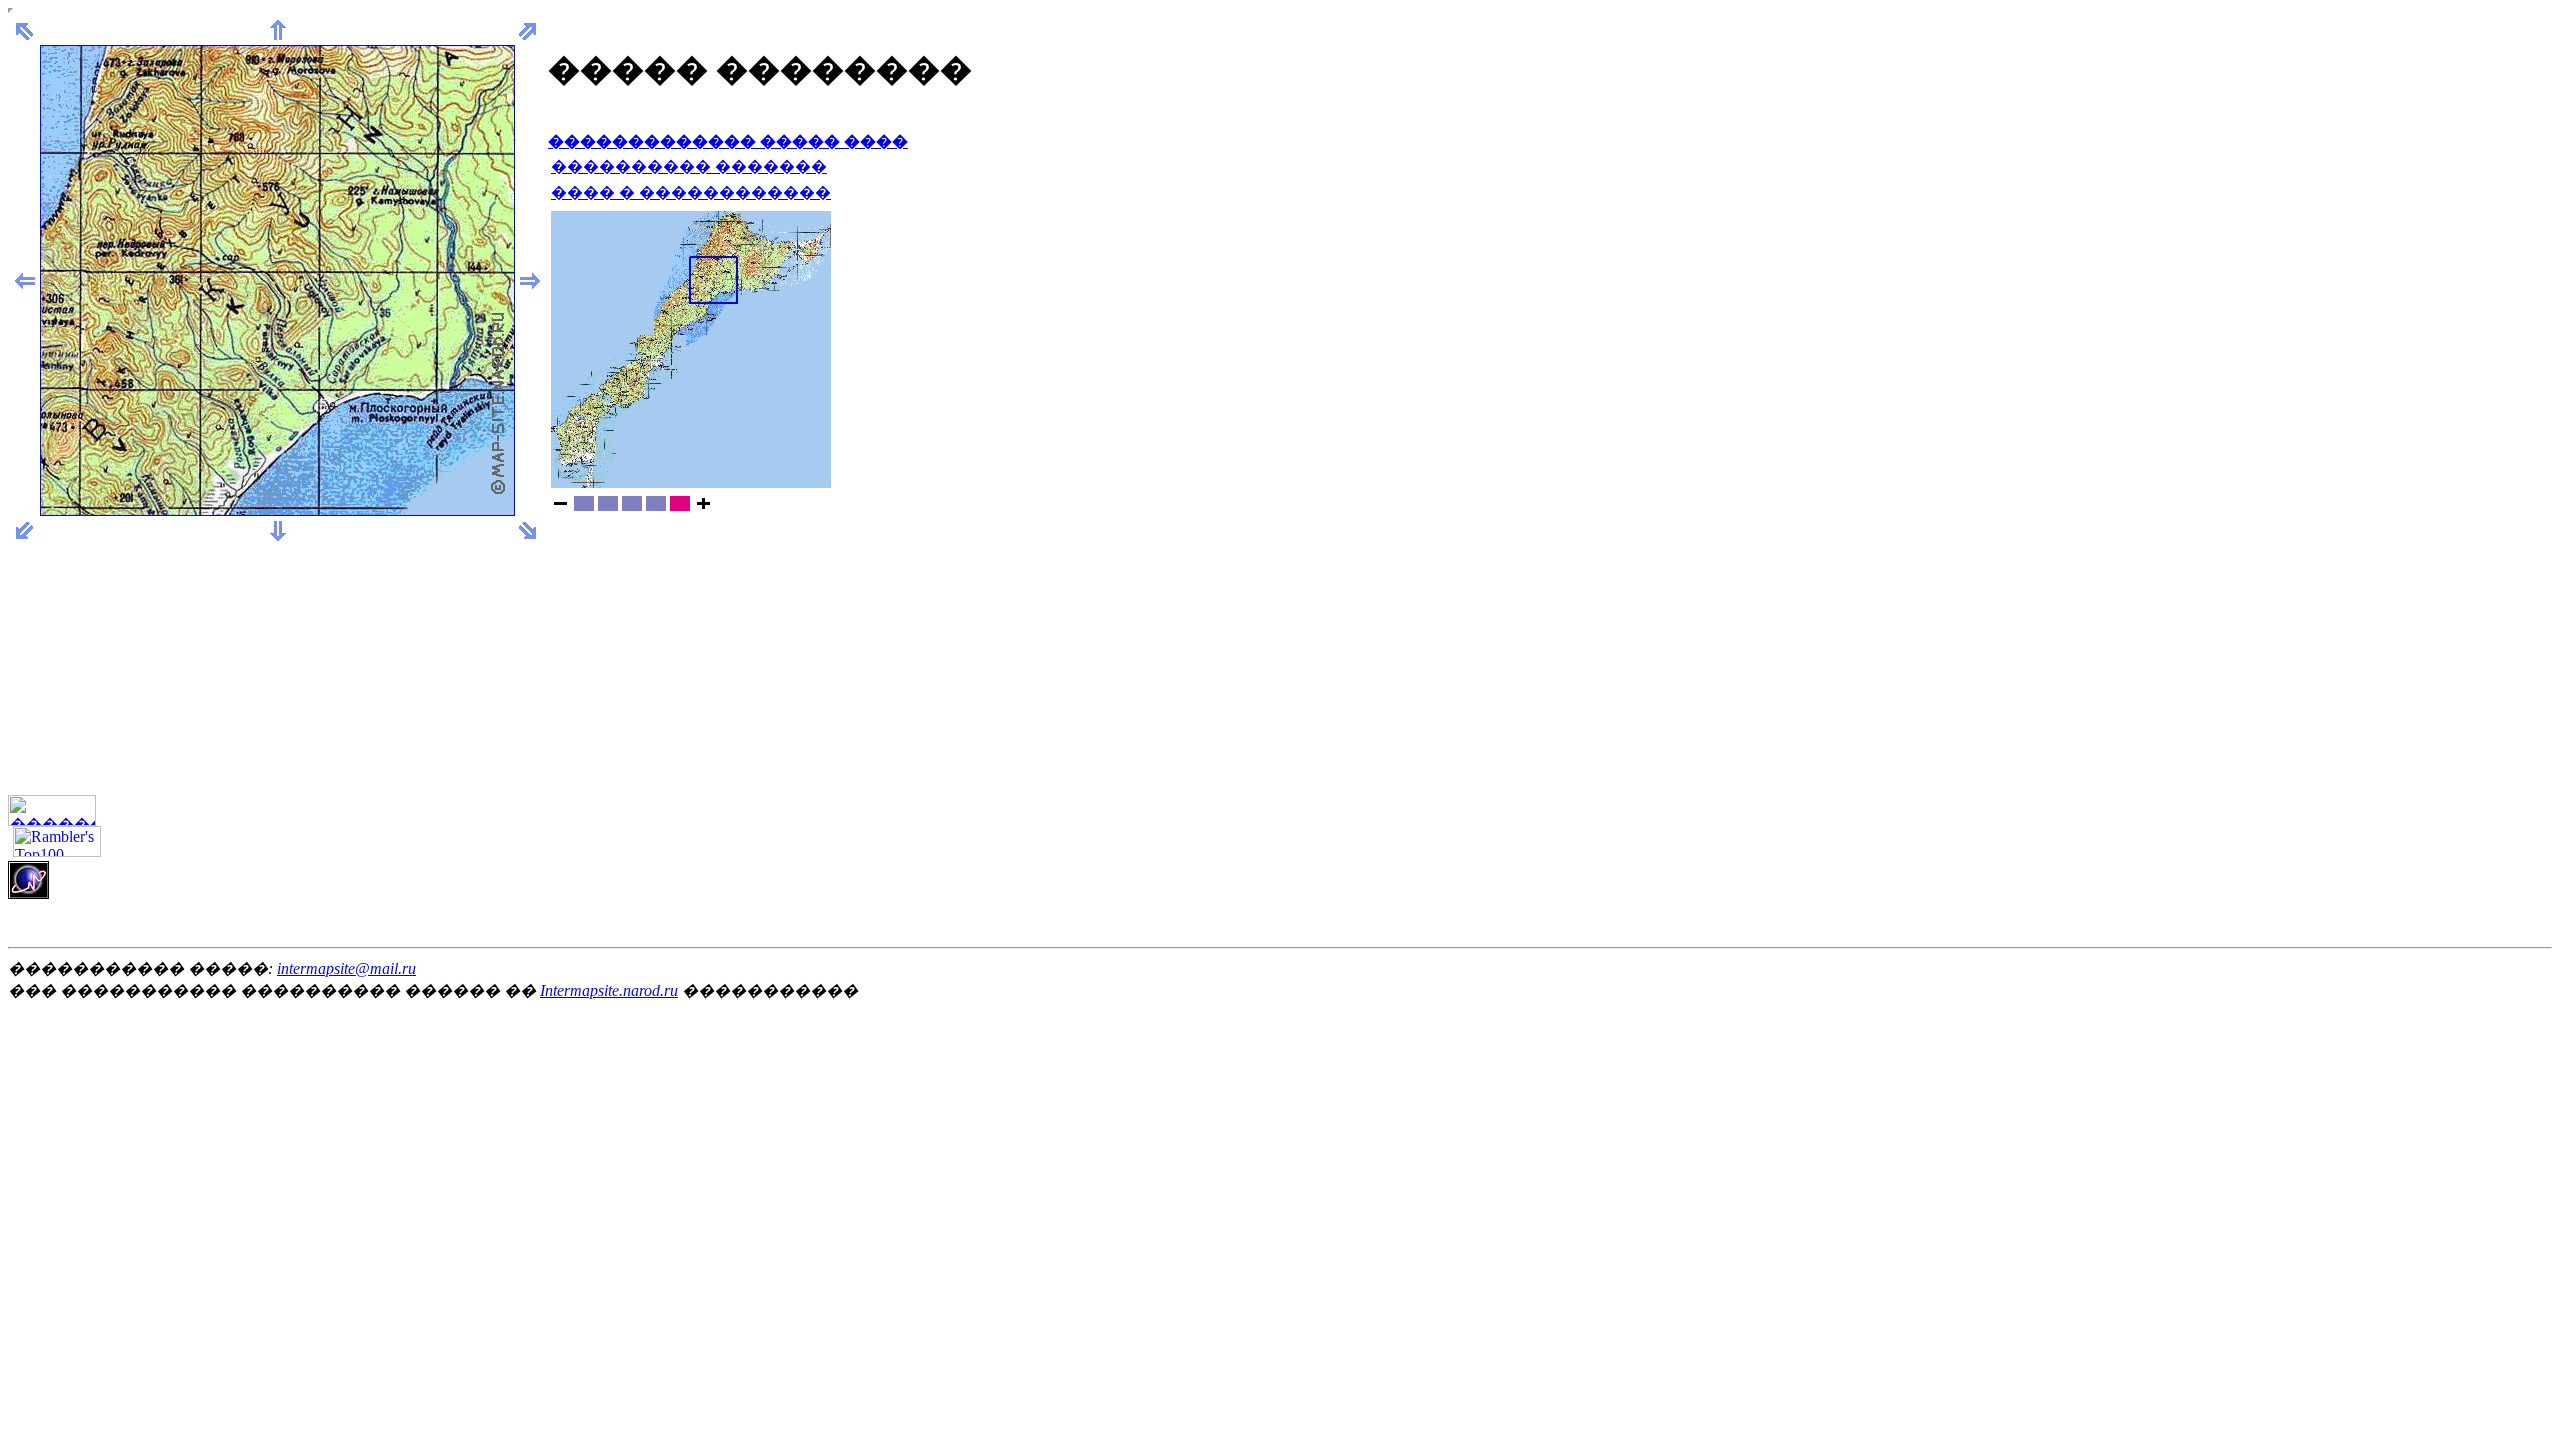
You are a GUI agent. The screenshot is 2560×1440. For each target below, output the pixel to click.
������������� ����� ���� (728, 141)
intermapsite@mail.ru (346, 968)
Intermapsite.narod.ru (609, 990)
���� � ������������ (691, 192)
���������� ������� (689, 166)
